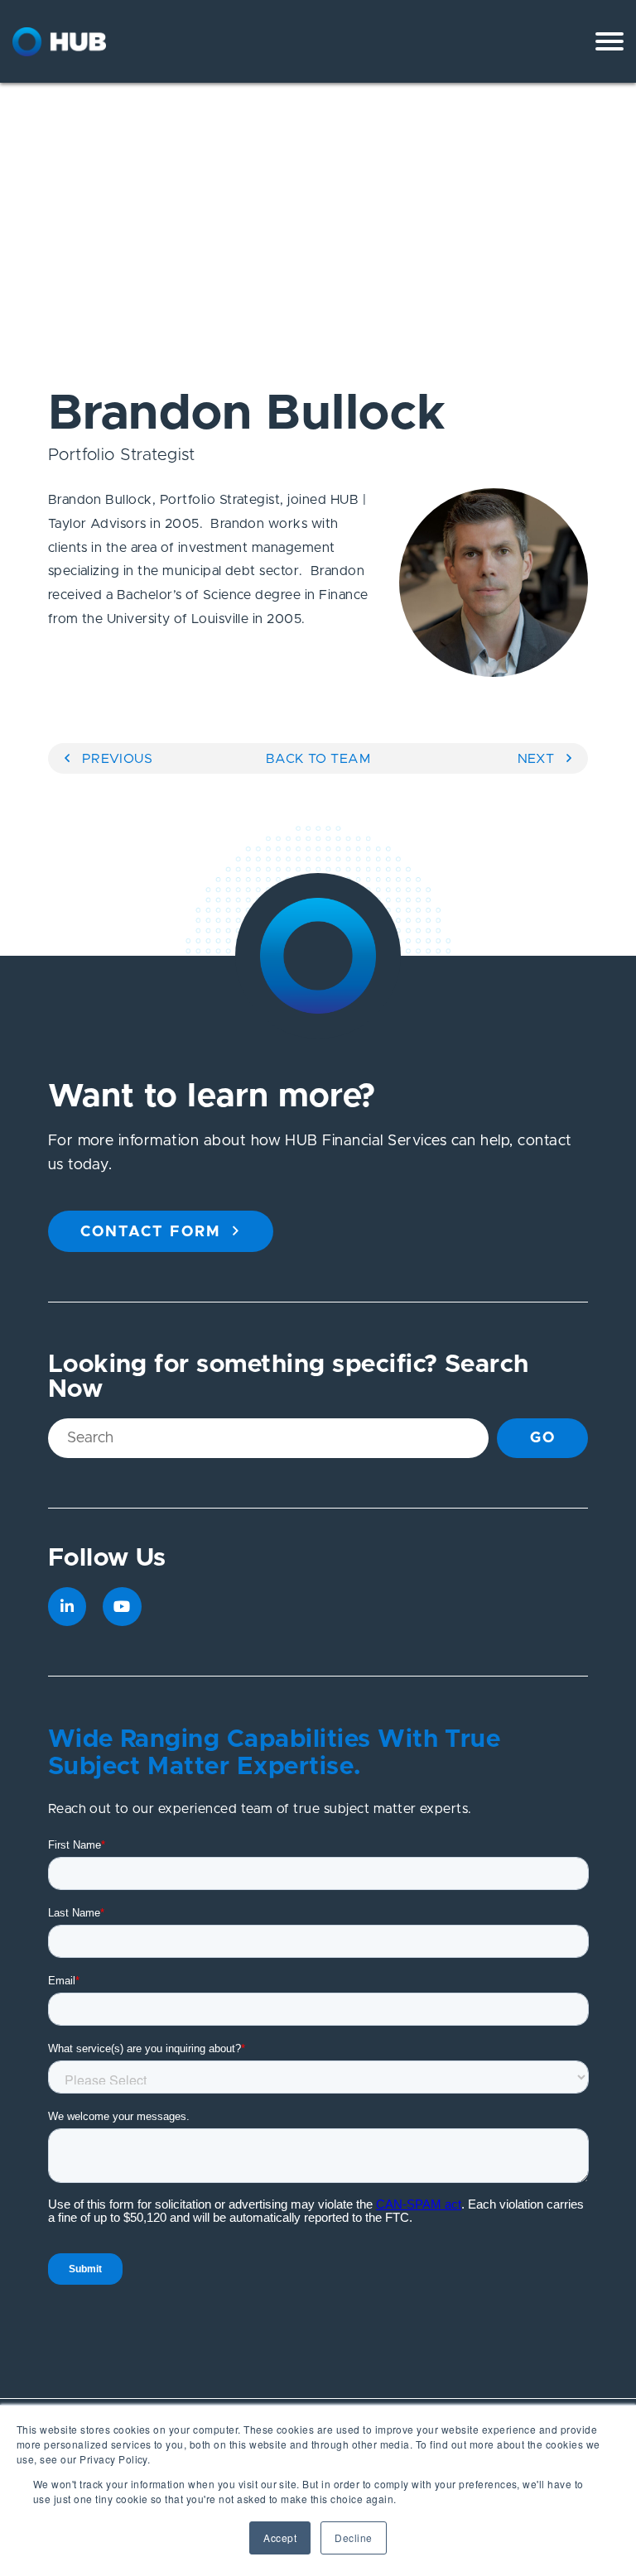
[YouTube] (122, 1607)
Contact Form (151, 1232)
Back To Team (318, 759)
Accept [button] (280, 2538)
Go (543, 1438)
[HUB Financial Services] (104, 42)
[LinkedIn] (67, 1607)
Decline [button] (353, 2538)
